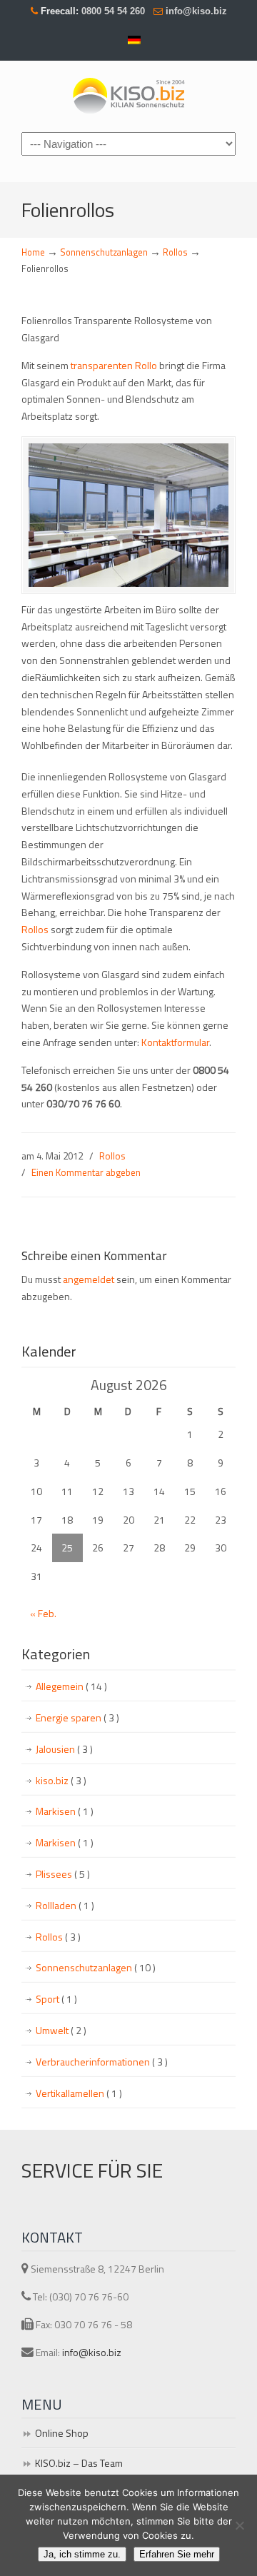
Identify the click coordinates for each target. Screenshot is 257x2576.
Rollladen (65, 1905)
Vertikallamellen (79, 2093)
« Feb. (43, 1613)
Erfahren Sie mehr (177, 2554)
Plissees (63, 1874)
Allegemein (71, 1686)
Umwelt (61, 2030)
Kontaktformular (175, 1042)
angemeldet (89, 1279)
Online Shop (62, 2433)
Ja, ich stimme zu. (82, 2554)
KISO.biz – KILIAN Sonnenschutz (128, 95)
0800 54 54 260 (112, 11)
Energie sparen (77, 1717)
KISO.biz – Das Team (79, 2463)
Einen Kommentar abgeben (86, 1172)
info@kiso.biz (196, 11)
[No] (239, 2525)
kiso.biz (61, 1780)
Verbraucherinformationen (102, 2062)
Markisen (65, 1811)
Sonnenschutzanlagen (104, 252)
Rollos (175, 252)
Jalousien (64, 1749)
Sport (56, 1999)
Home (33, 252)
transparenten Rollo (113, 365)
